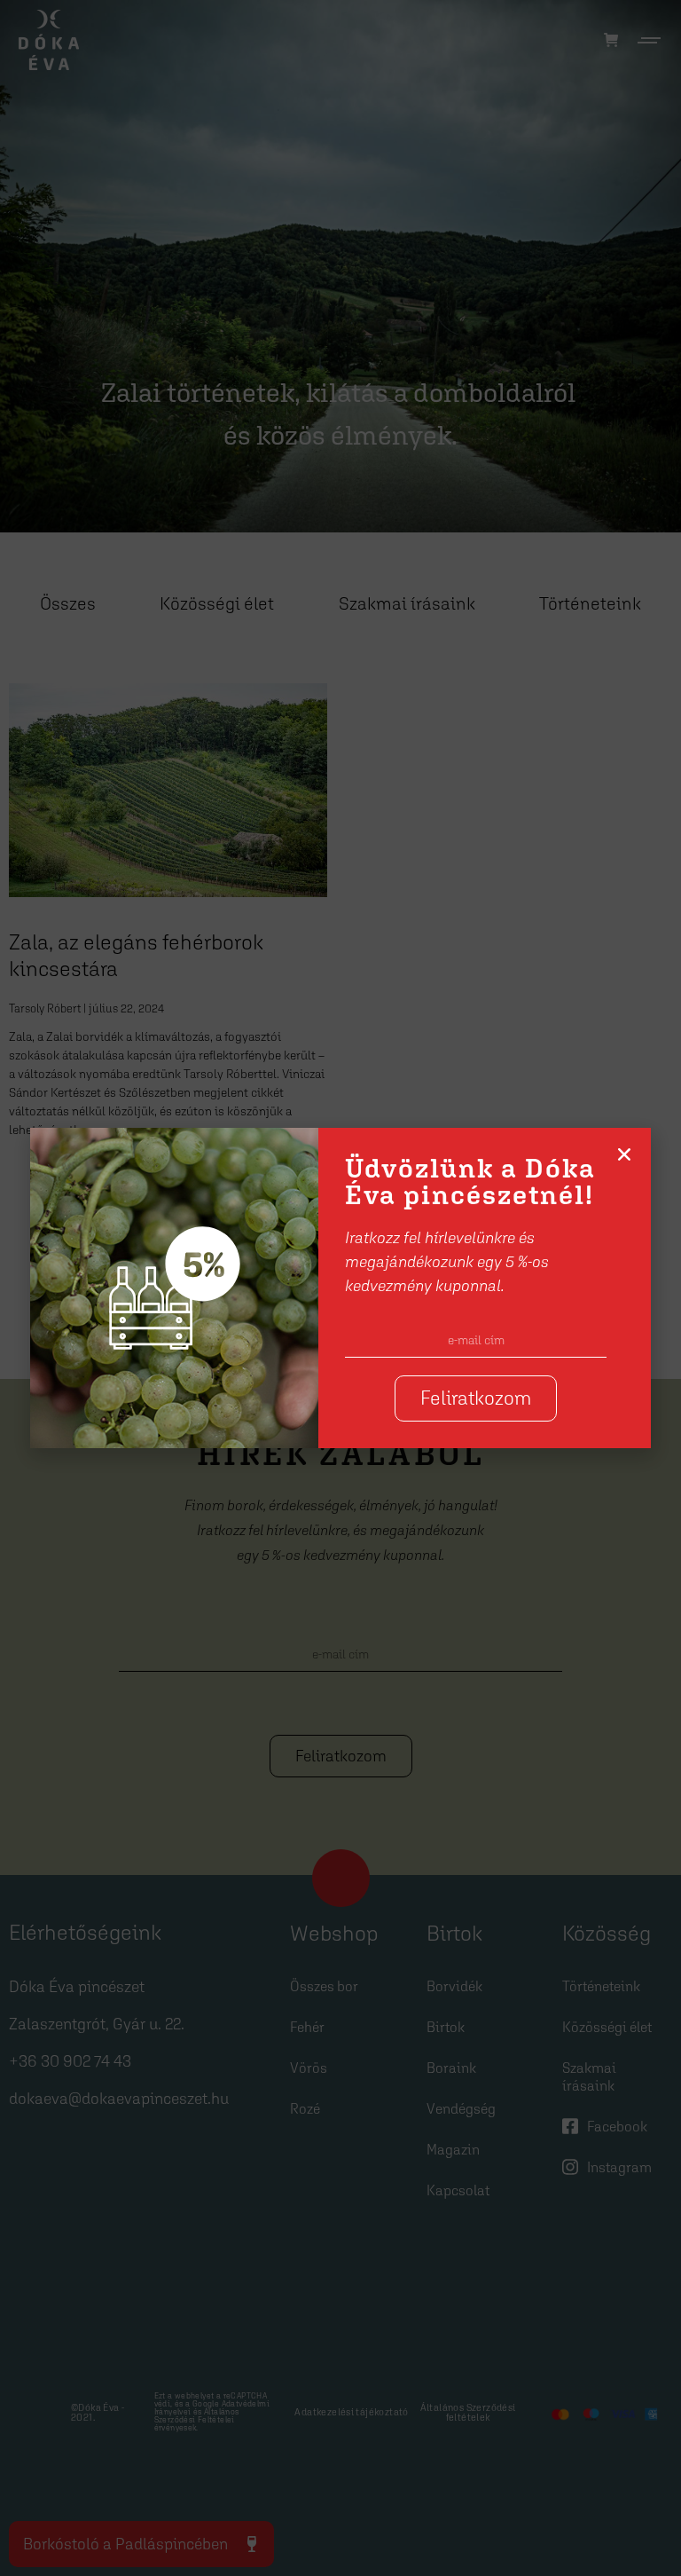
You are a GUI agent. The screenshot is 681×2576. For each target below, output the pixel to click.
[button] (624, 1154)
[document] (340, 1288)
